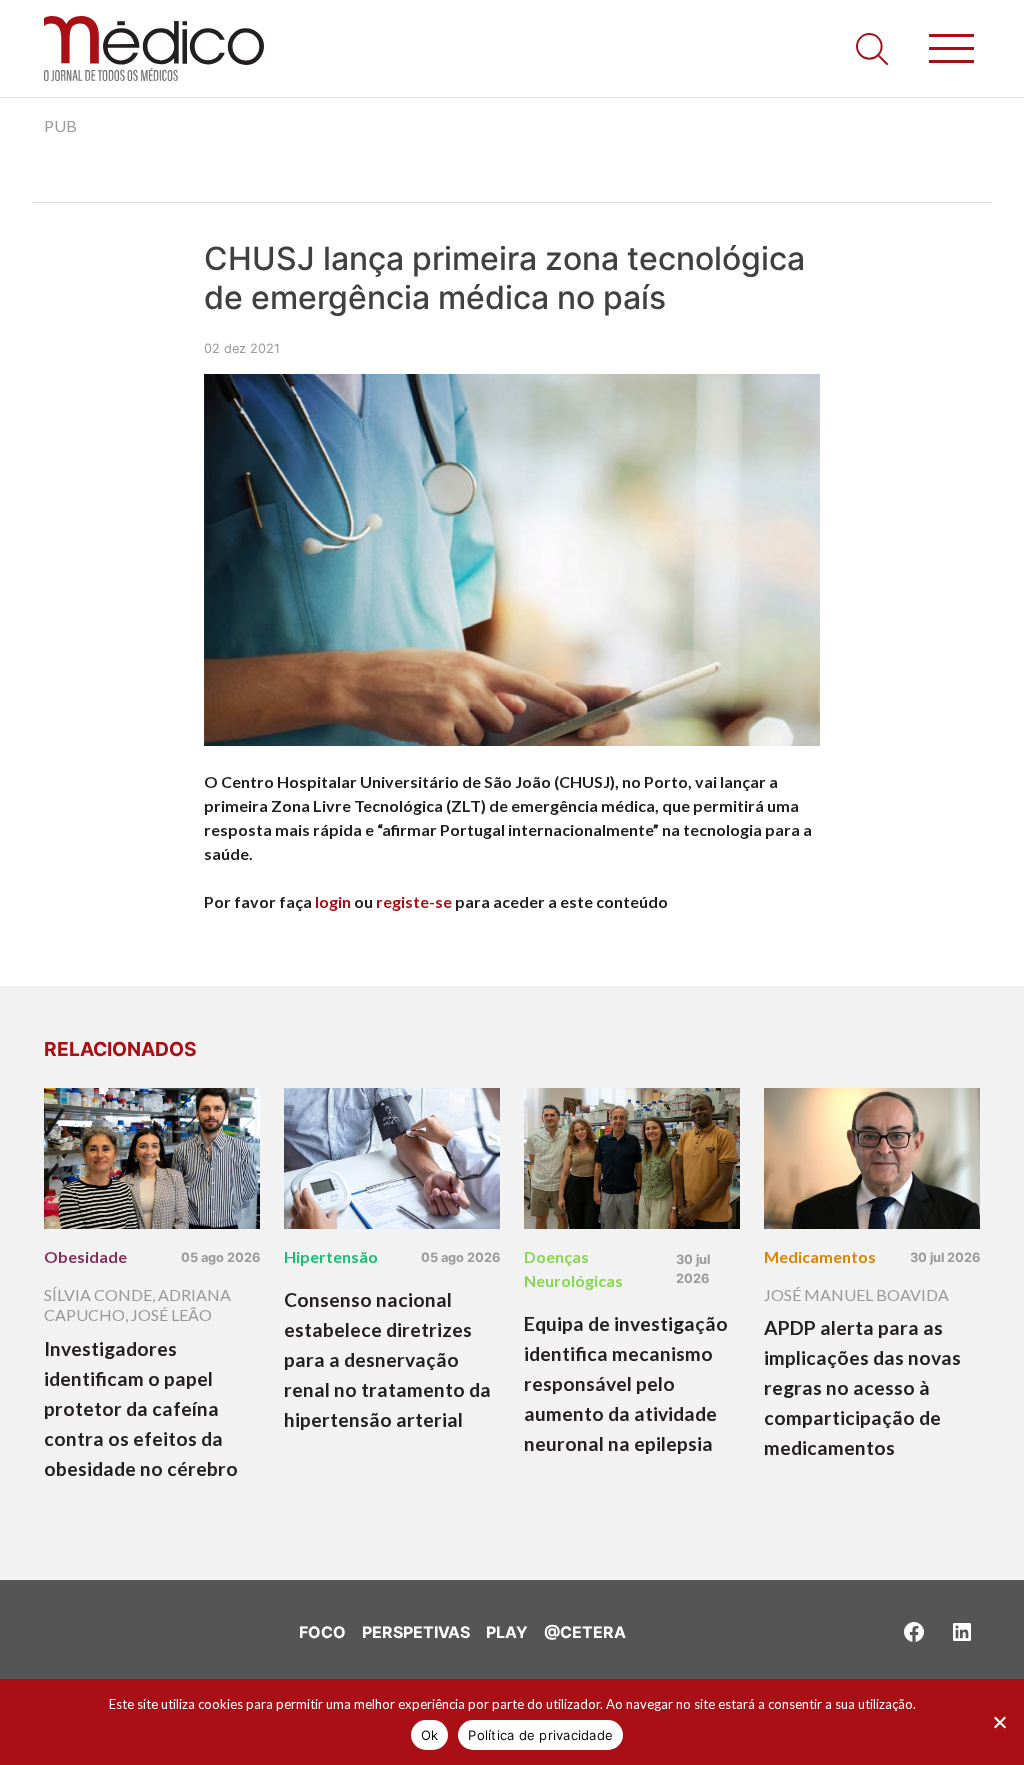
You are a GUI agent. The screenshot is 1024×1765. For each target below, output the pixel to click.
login (333, 901)
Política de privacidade (540, 1735)
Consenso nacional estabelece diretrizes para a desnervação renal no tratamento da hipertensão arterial (387, 1359)
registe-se (414, 901)
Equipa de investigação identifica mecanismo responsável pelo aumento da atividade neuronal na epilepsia (626, 1383)
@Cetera (585, 1632)
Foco (322, 1632)
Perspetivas (416, 1632)
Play (507, 1632)
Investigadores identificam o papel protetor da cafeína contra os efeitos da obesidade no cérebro (141, 1408)
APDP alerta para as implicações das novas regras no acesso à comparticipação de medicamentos (862, 1387)
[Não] (999, 1722)
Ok (430, 1735)
